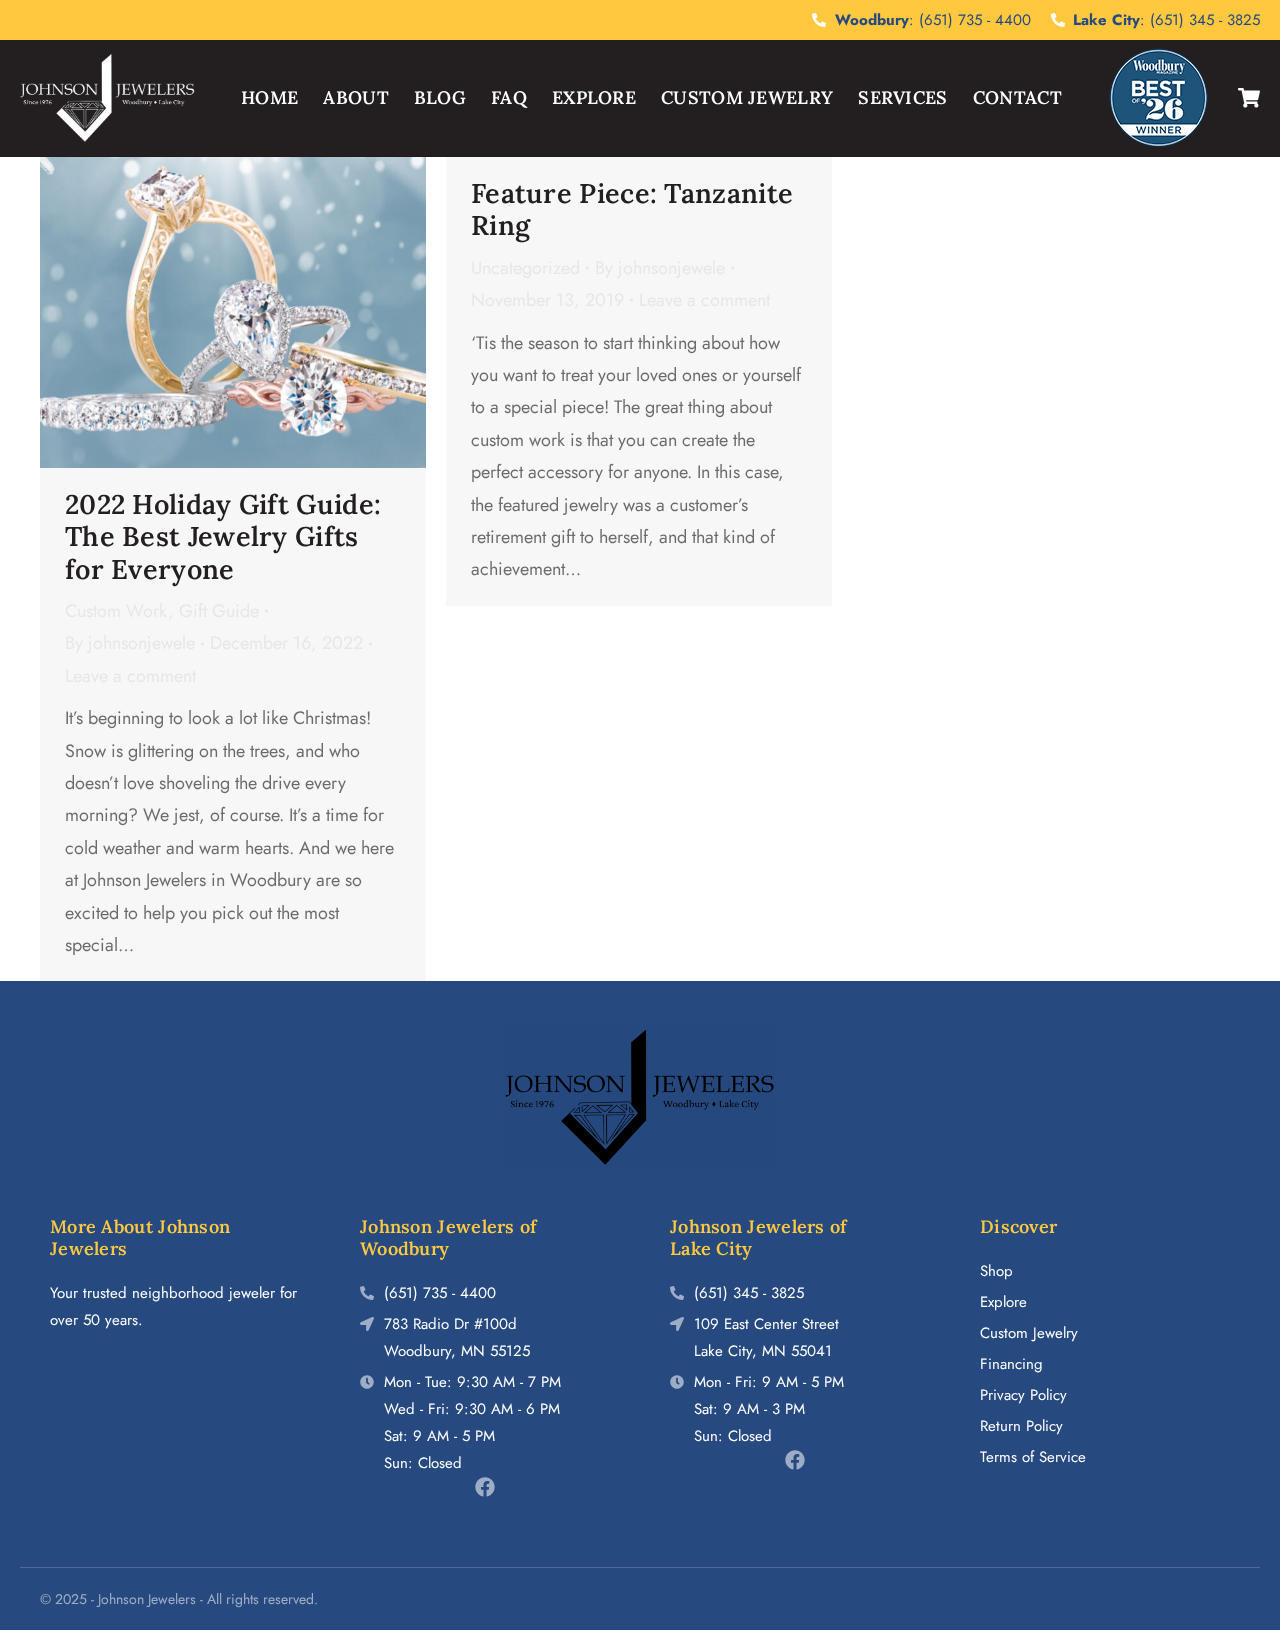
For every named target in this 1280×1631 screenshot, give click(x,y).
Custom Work (116, 611)
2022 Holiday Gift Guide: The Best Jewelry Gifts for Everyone (223, 536)
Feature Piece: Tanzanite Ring (632, 209)
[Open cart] (1249, 98)
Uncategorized (525, 268)
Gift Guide (219, 611)
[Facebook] (485, 1487)
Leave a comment (130, 676)
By (130, 643)
